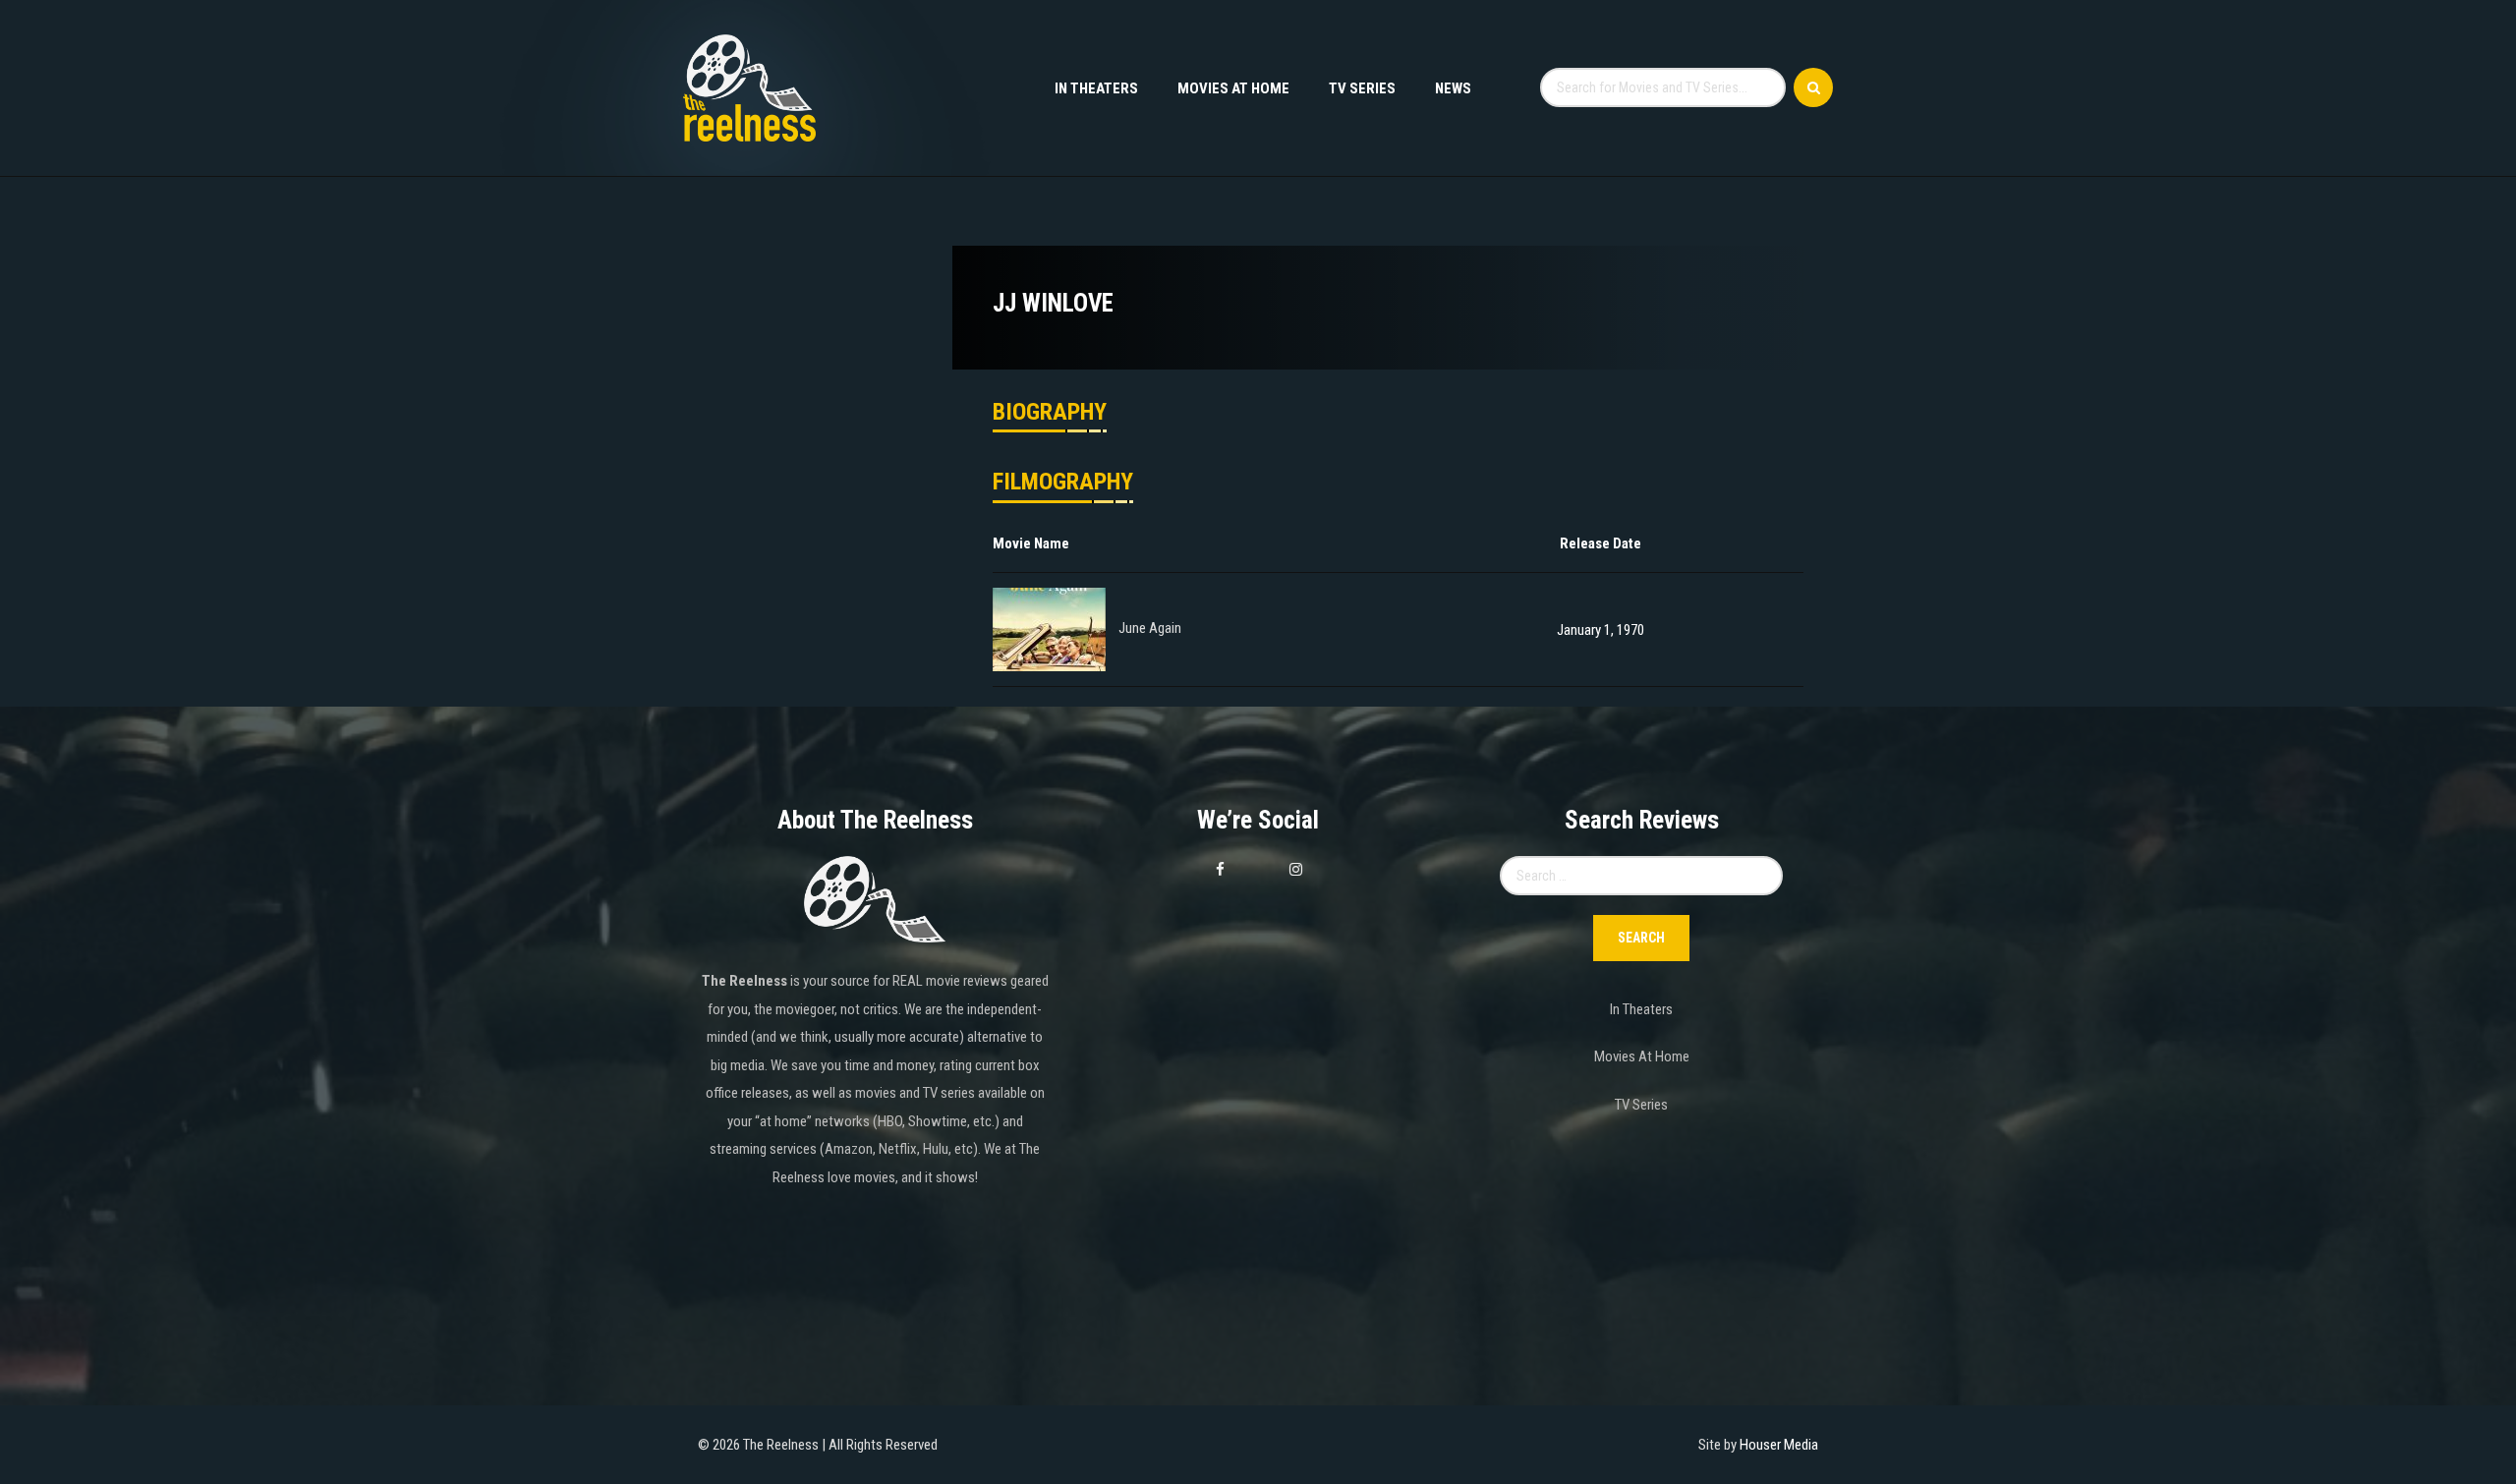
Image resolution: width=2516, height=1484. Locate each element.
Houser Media (1779, 1445)
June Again (1150, 629)
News (1453, 88)
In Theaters (1096, 88)
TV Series (1362, 88)
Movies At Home (1233, 88)
